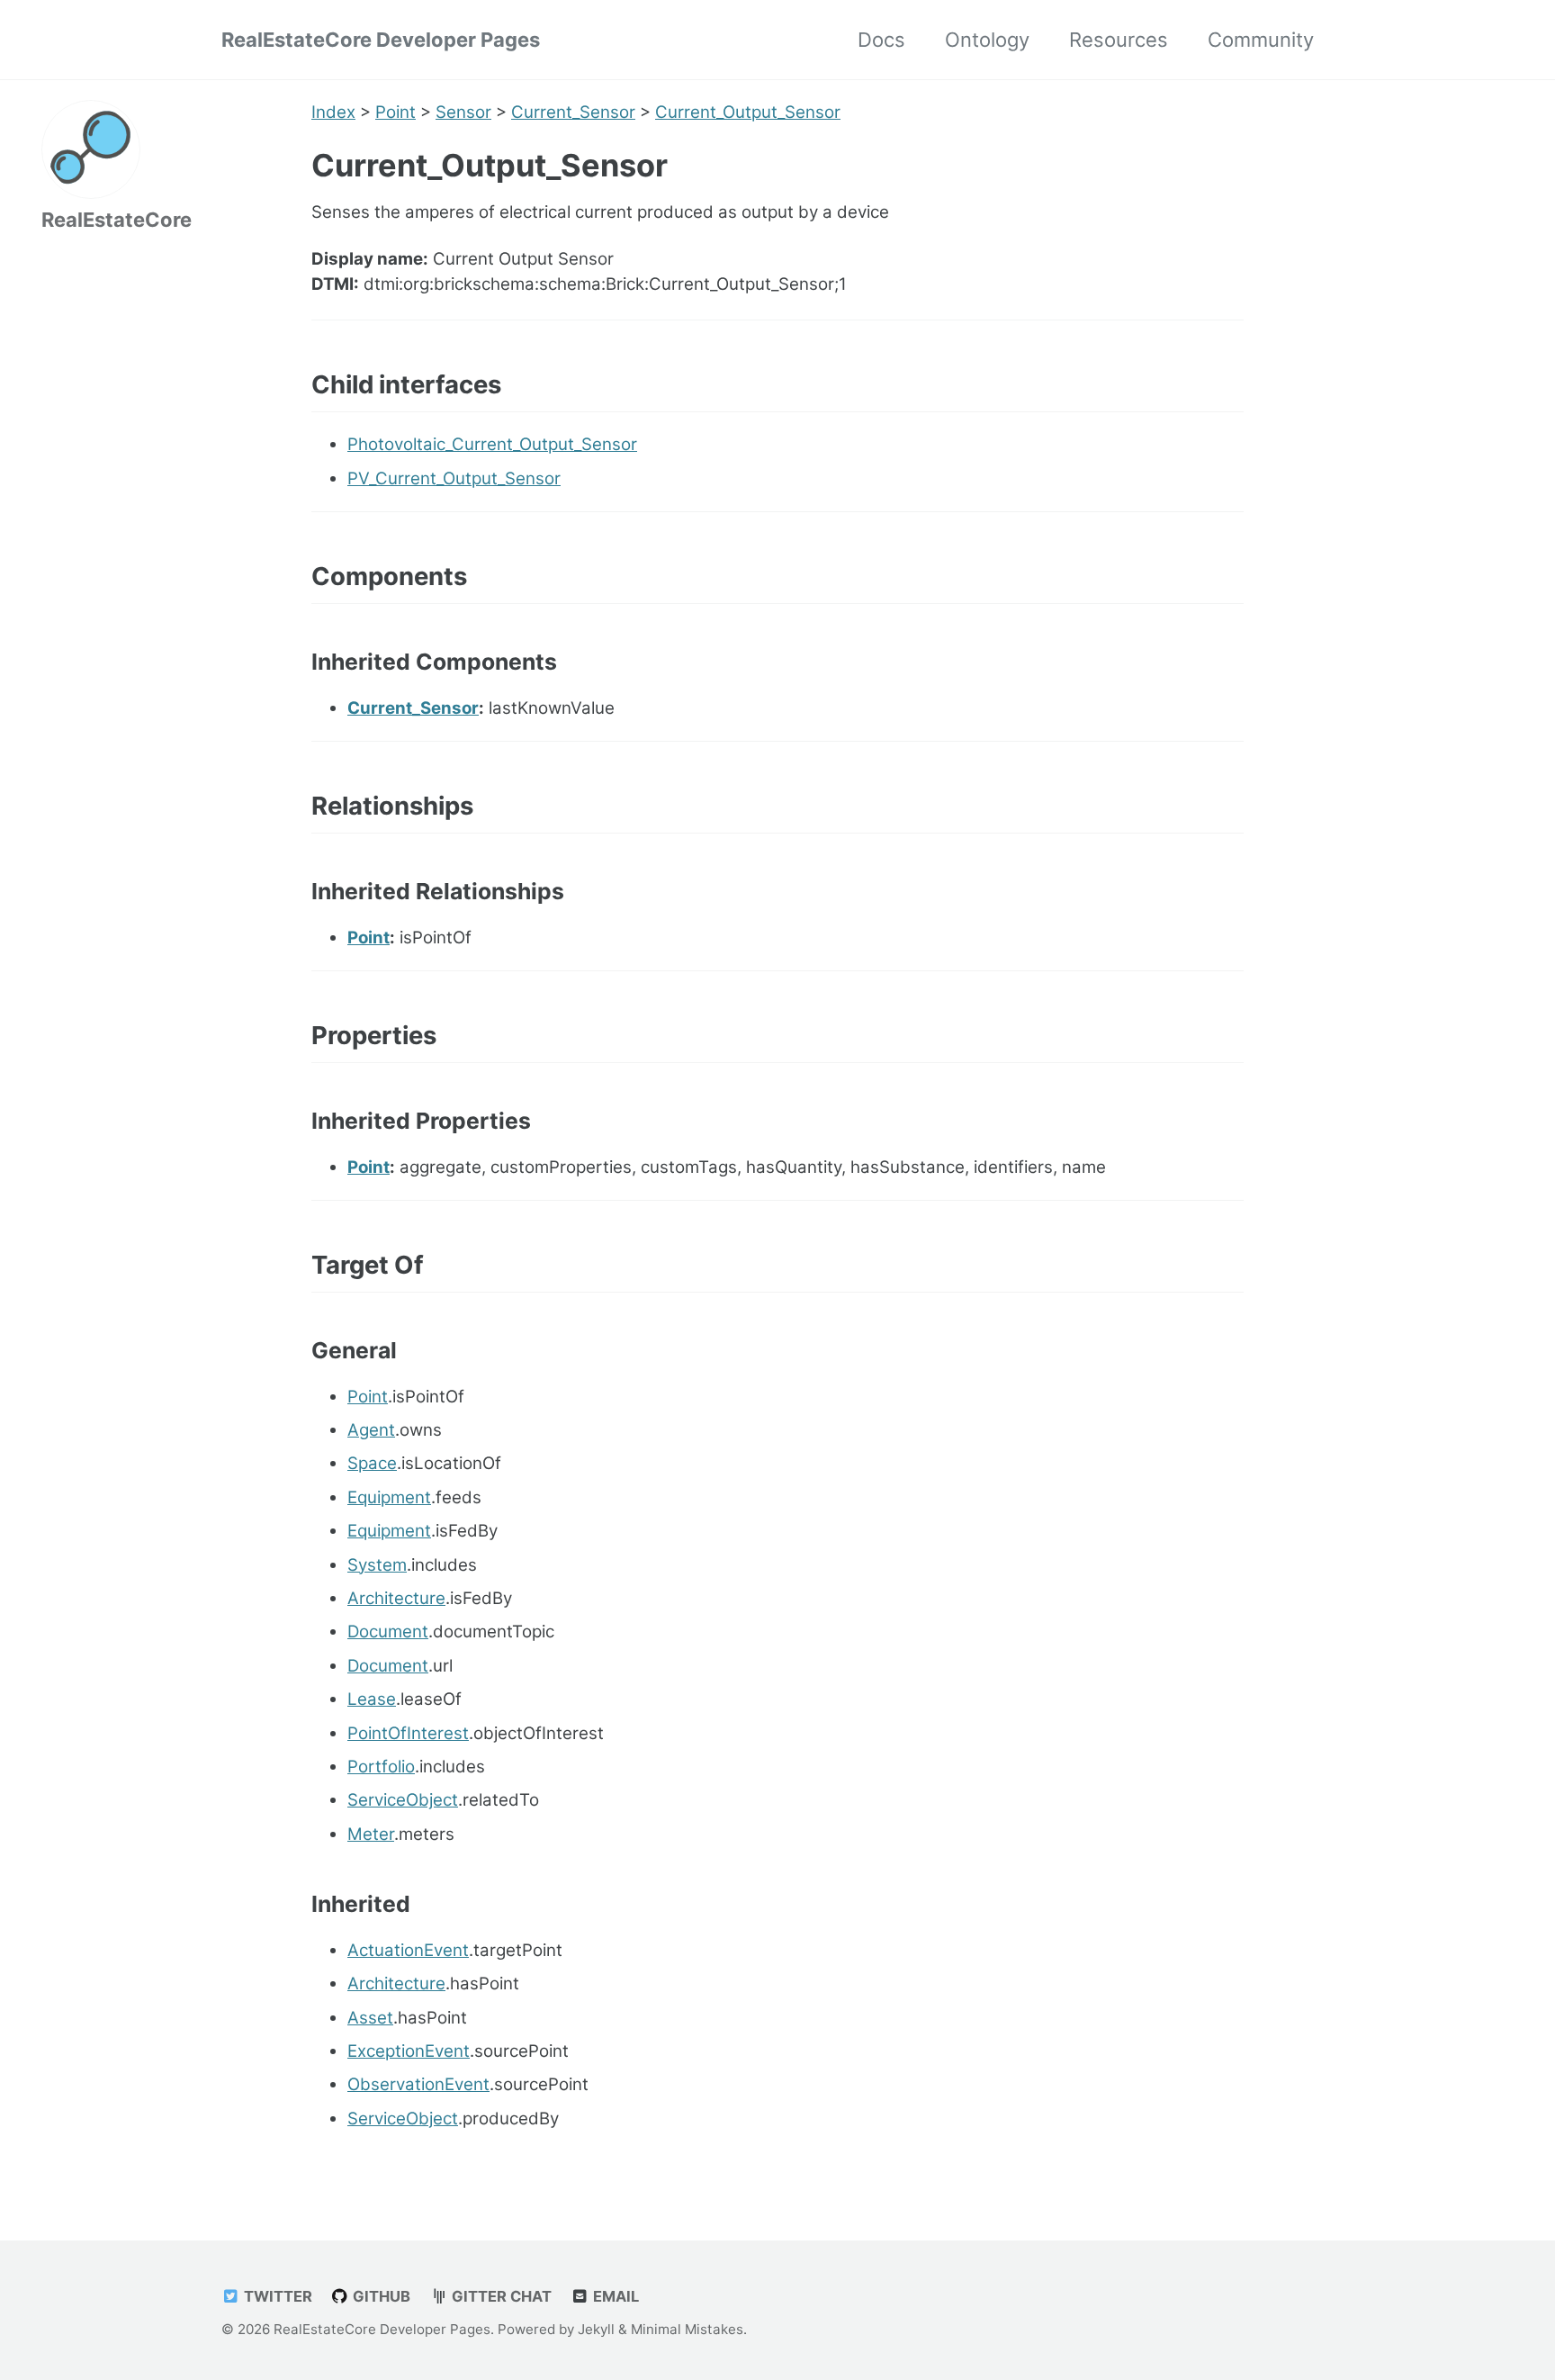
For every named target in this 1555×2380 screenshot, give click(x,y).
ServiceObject (403, 1800)
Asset (370, 2018)
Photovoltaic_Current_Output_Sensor (492, 444)
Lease (372, 1699)
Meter (371, 1834)
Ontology (987, 40)
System (377, 1565)
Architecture (396, 1598)
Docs (881, 40)
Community (1261, 40)
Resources (1119, 40)
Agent (371, 1430)
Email (614, 2296)
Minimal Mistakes (687, 2329)
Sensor (463, 112)
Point (395, 112)
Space (372, 1463)
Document (388, 1632)
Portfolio (381, 1767)
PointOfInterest (408, 1733)
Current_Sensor (573, 112)
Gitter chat (500, 2296)
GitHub (380, 2296)
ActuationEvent (408, 1950)
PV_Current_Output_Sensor (454, 478)
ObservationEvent (418, 2084)
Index (333, 112)
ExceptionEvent (409, 2051)
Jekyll (596, 2329)
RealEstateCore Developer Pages (381, 40)
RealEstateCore (117, 220)
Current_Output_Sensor (748, 112)
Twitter (276, 2296)
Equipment (389, 1497)
